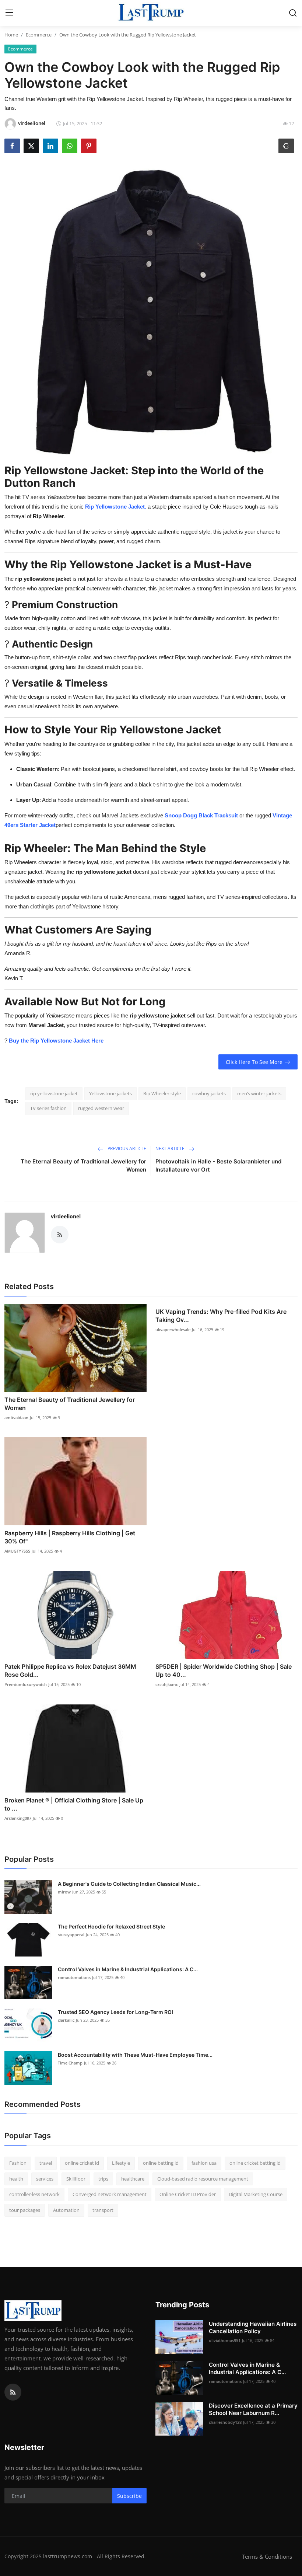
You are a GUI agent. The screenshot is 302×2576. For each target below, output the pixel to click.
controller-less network (34, 2194)
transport (103, 2210)
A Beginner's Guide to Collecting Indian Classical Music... (129, 1884)
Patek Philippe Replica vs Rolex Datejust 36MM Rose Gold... (70, 1671)
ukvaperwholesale (173, 1329)
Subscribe (129, 2496)
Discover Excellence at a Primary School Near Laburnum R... (253, 2409)
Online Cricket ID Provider (188, 2194)
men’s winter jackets (259, 1093)
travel (46, 2163)
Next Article (171, 1149)
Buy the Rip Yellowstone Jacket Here (56, 1041)
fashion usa (204, 2163)
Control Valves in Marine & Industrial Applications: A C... (128, 1969)
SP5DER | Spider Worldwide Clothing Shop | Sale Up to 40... (224, 1671)
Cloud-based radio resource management (203, 2179)
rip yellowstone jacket (54, 1093)
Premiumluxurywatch (26, 1684)
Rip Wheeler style (162, 1093)
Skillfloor (76, 2179)
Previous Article (126, 1149)
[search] (293, 13)
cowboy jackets (209, 1093)
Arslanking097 (18, 1818)
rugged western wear (101, 1108)
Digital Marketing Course (256, 2194)
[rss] (13, 2392)
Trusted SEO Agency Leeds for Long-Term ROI (115, 2012)
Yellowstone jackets (110, 1093)
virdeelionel (66, 1216)
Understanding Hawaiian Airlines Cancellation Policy (253, 2327)
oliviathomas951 (225, 2340)
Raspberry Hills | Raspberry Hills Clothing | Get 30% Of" (70, 1537)
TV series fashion (48, 1108)
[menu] (9, 13)
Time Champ (70, 2063)
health (16, 2179)
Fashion (18, 2163)
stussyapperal (71, 1935)
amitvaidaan (16, 1418)
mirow (64, 1892)
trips (103, 2179)
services (45, 2179)
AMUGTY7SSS (17, 1551)
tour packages (25, 2210)
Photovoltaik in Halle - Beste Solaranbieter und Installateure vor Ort (218, 1165)
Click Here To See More (254, 1062)
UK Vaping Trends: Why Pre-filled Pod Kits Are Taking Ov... (221, 1316)
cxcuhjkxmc (167, 1684)
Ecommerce (39, 35)
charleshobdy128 (225, 2422)
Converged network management (110, 2194)
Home (11, 35)
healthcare (133, 2179)
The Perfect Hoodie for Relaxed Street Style (111, 1926)
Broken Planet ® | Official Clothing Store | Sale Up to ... (74, 1804)
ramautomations (74, 1977)
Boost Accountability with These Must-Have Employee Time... (135, 2055)
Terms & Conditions (267, 2556)
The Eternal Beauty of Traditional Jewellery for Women (83, 1165)
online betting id (161, 2163)
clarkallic (66, 2020)
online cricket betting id (255, 2163)
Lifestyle (121, 2163)
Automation (66, 2210)
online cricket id (82, 2163)
